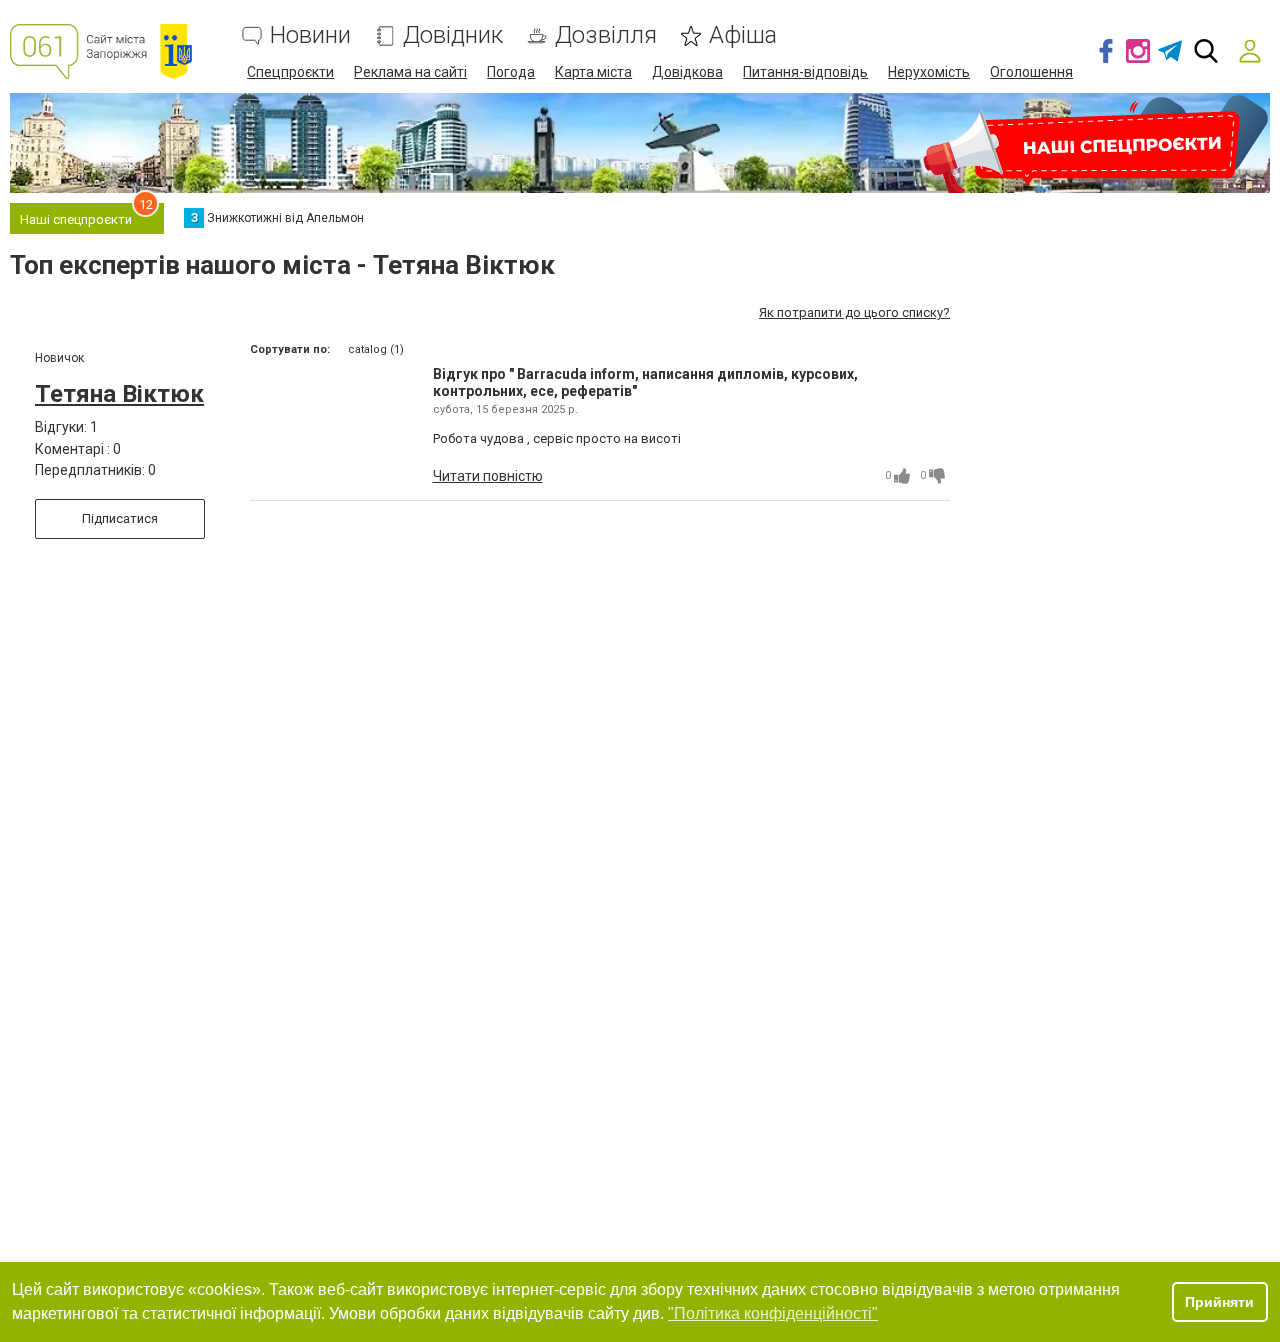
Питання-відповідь (805, 72)
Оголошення (1031, 72)
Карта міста (593, 72)
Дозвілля (606, 35)
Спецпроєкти (290, 72)
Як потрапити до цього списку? (854, 312)
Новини (310, 35)
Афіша (743, 35)
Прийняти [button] (1219, 1302)
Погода (511, 72)
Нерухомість (929, 72)
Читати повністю (488, 476)
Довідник (453, 35)
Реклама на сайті (410, 72)
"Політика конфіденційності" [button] (773, 1313)
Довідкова (687, 72)
